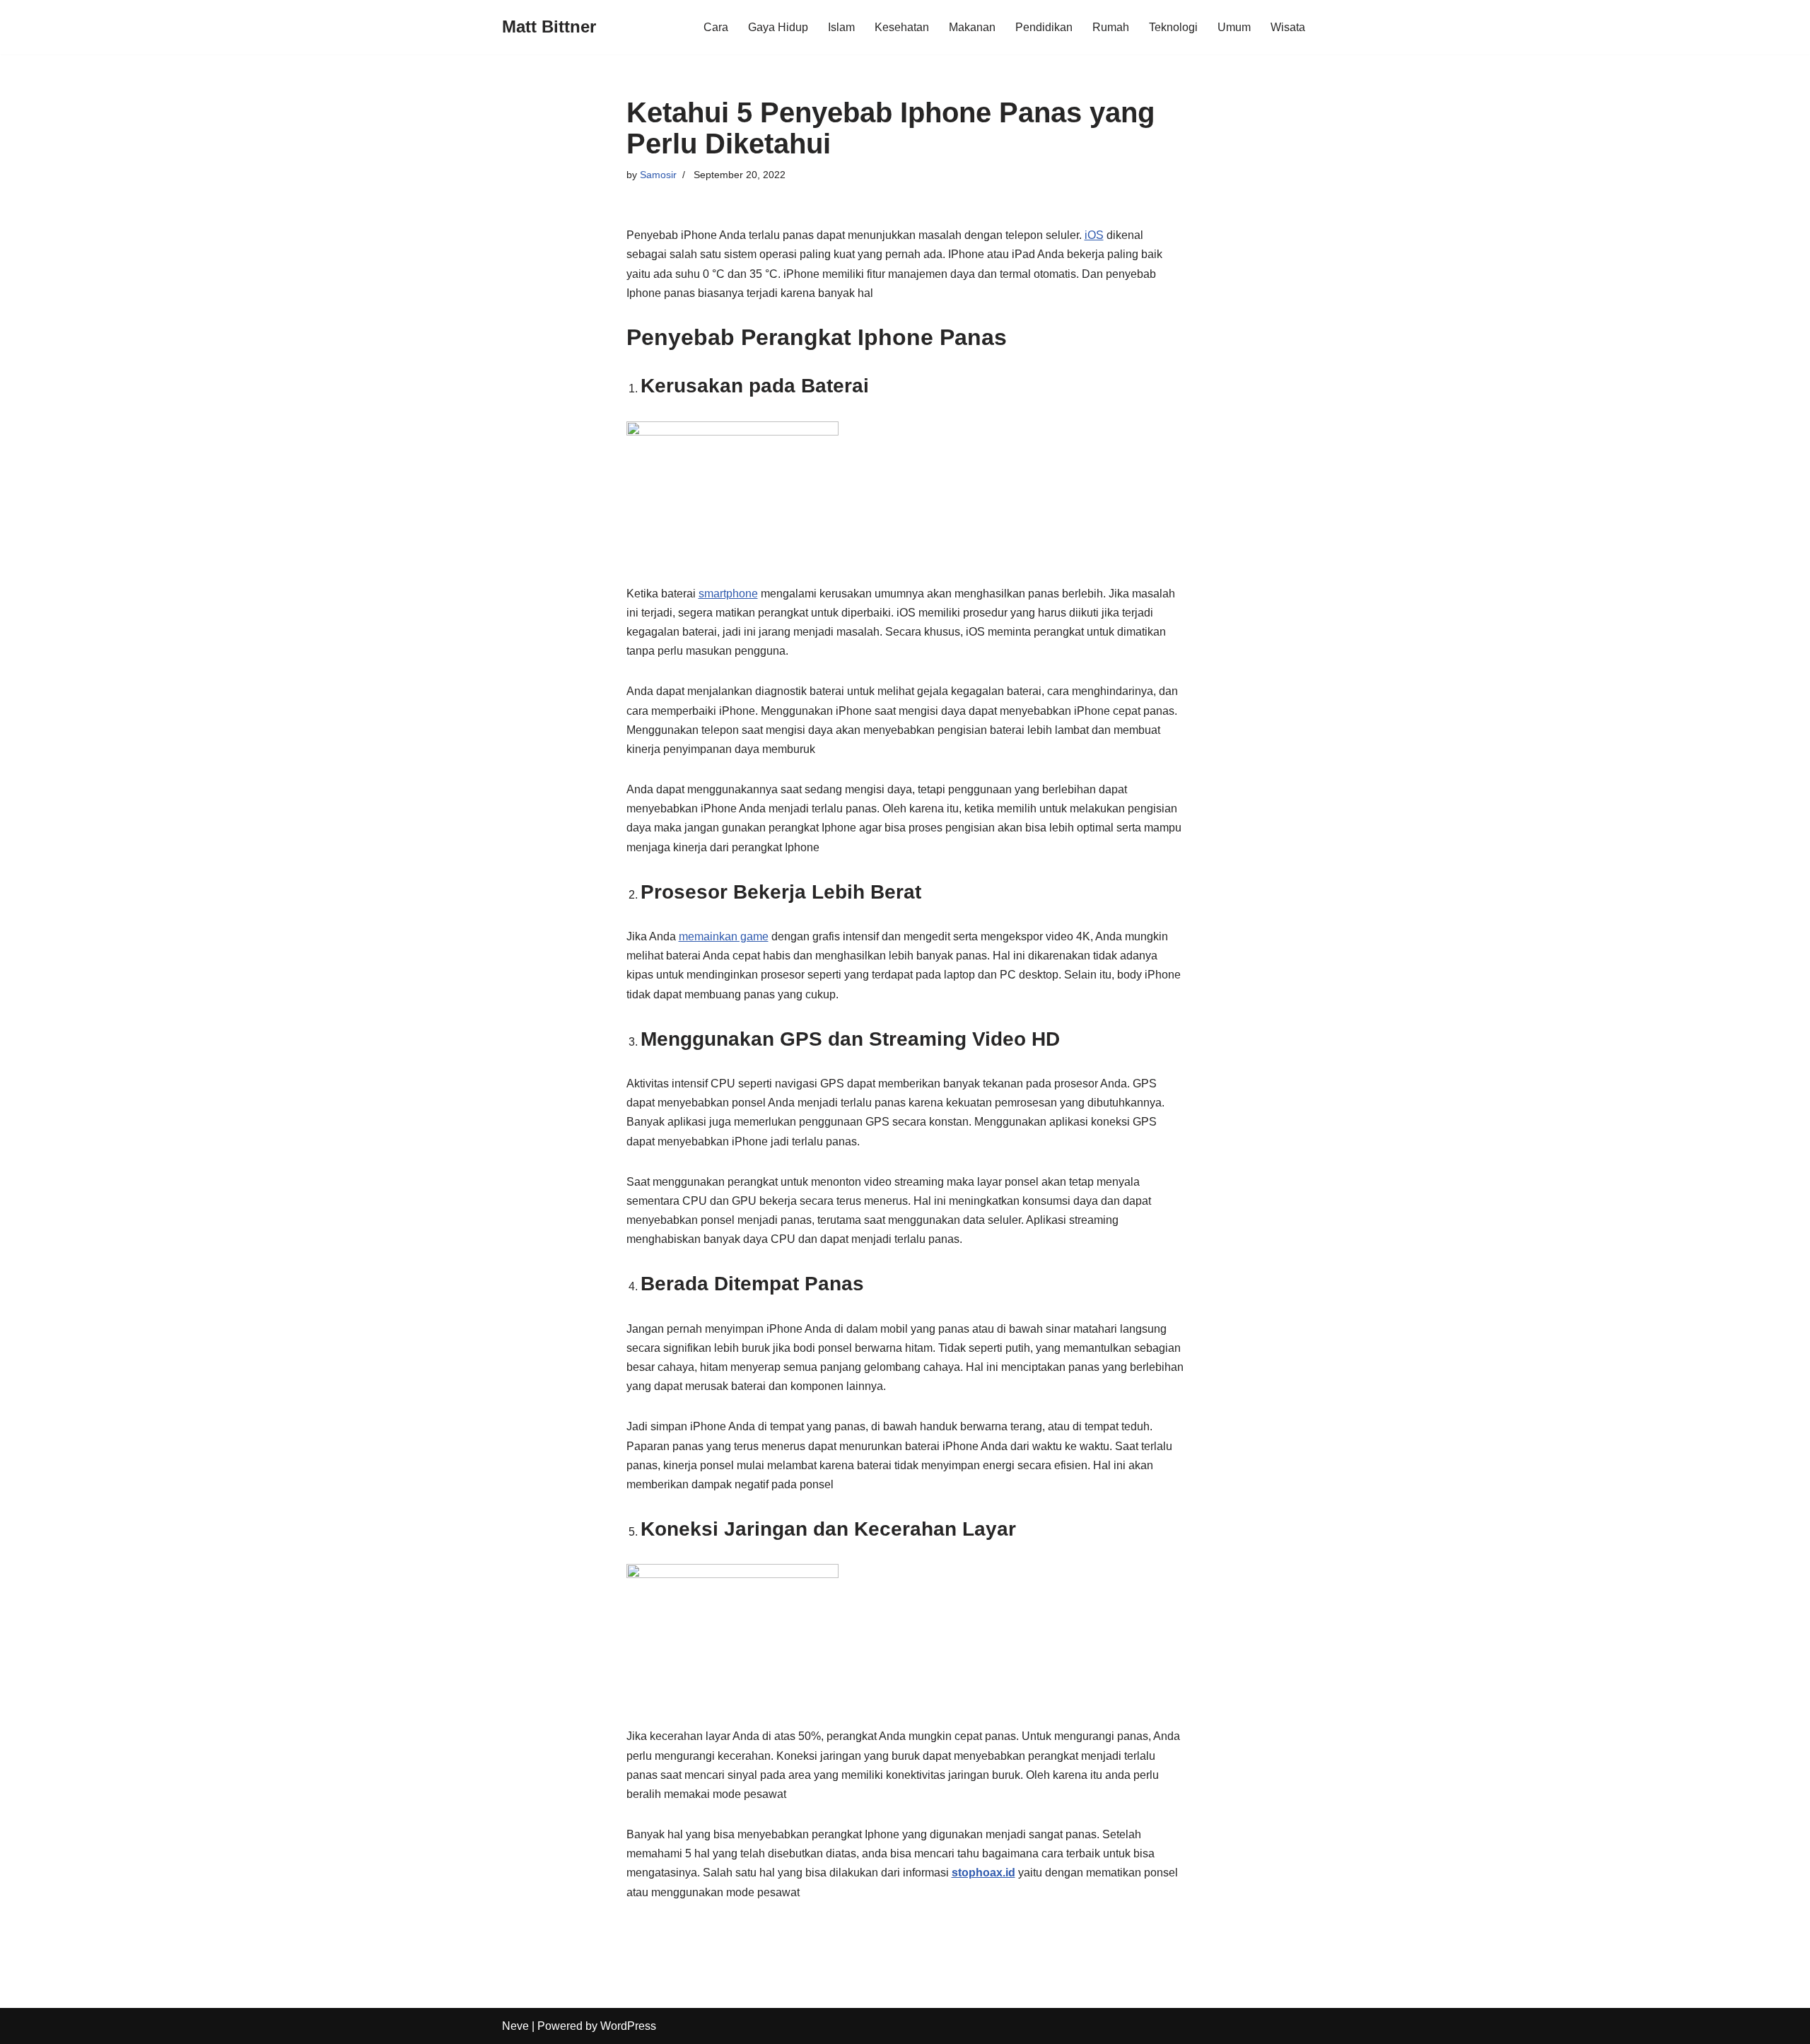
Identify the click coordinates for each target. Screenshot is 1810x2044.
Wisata (1288, 27)
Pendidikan (1044, 27)
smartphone (728, 594)
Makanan (972, 27)
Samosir (658, 175)
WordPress (628, 2026)
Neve (515, 2026)
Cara (716, 27)
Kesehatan (902, 27)
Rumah (1111, 27)
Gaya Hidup (778, 27)
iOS (1094, 235)
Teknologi (1173, 27)
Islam (841, 27)
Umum (1234, 27)
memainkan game (724, 936)
